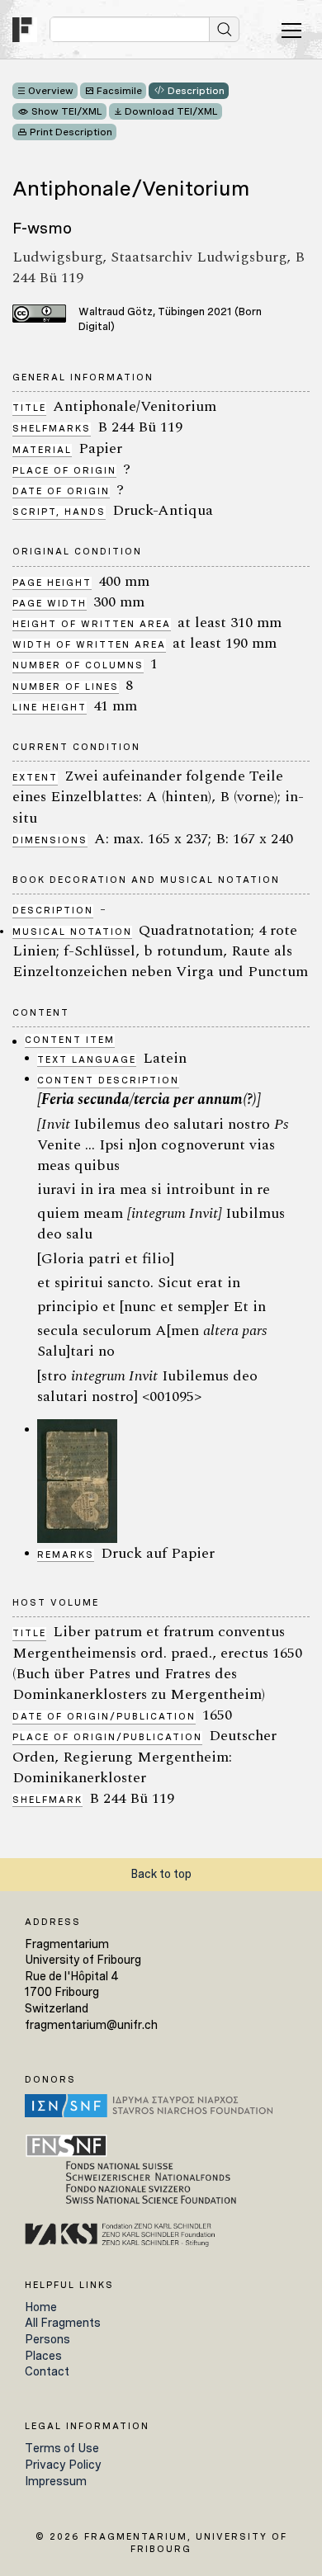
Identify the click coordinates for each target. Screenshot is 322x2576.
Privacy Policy (63, 2465)
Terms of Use (62, 2448)
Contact (47, 2371)
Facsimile (119, 91)
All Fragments (63, 2323)
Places (43, 2356)
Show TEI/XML (67, 111)
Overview (51, 91)
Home (41, 2307)
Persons (47, 2339)
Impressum (56, 2481)
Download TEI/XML (171, 111)
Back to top (161, 1874)
